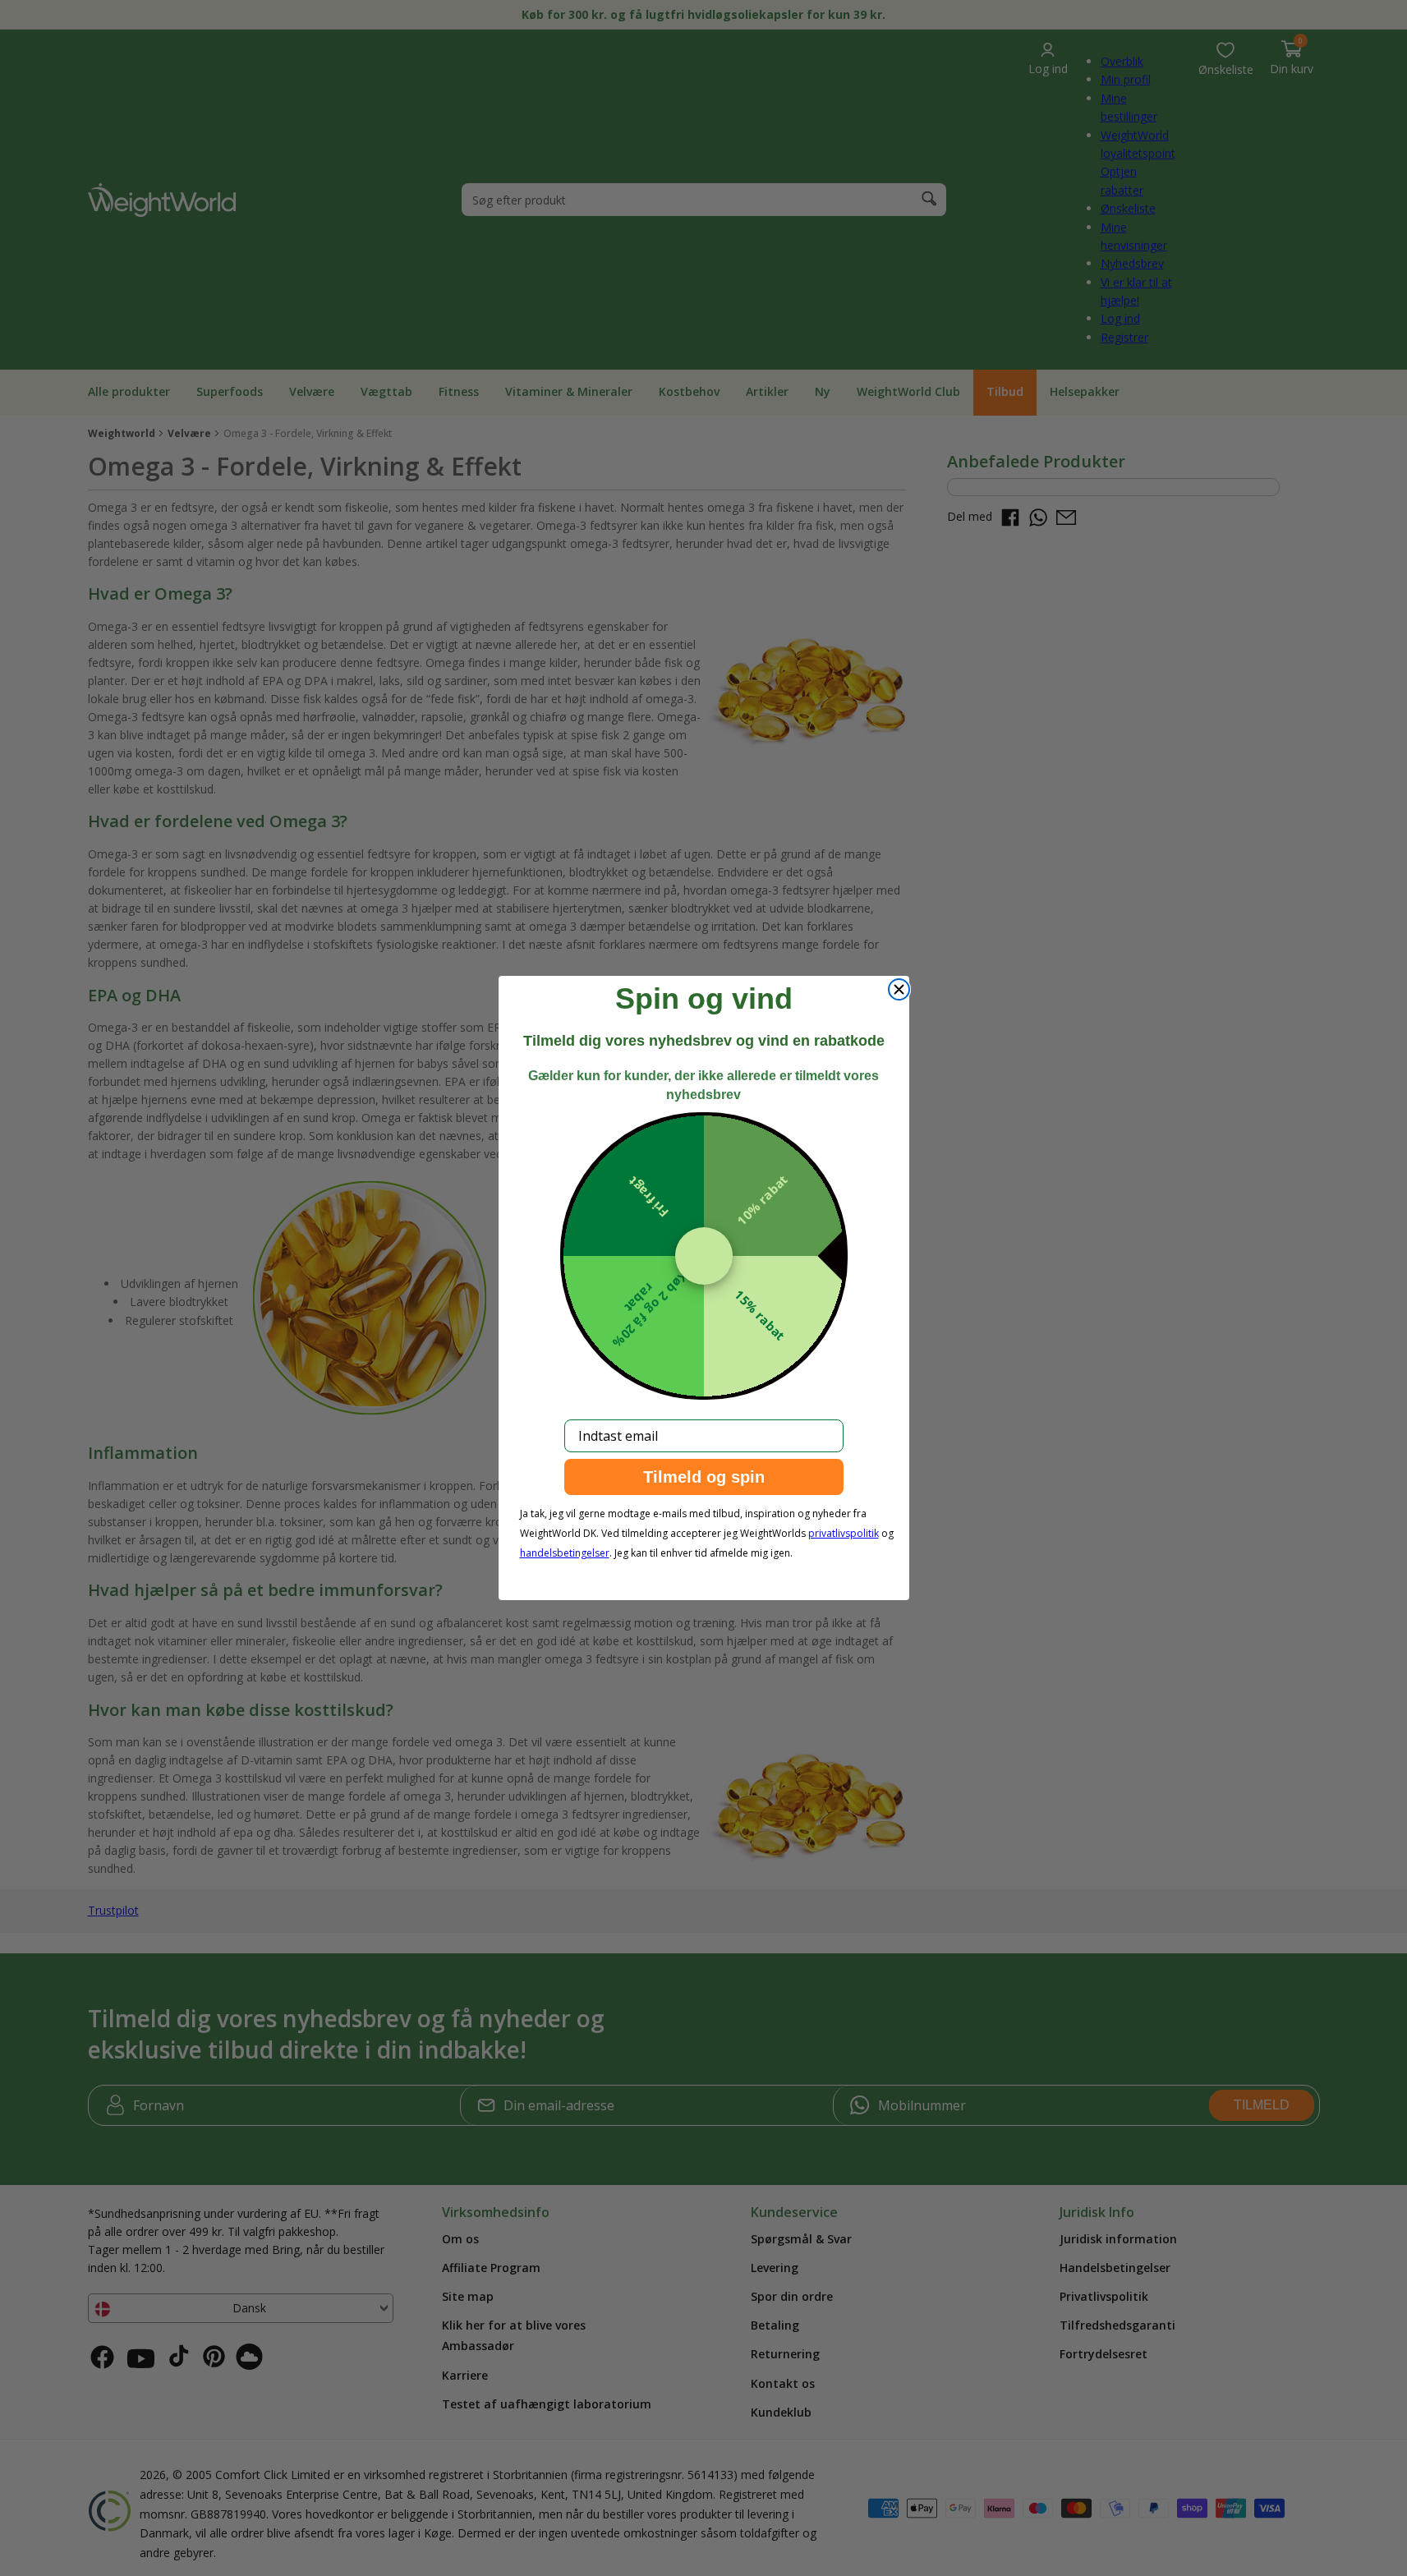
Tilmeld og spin (704, 1477)
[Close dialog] (899, 989)
